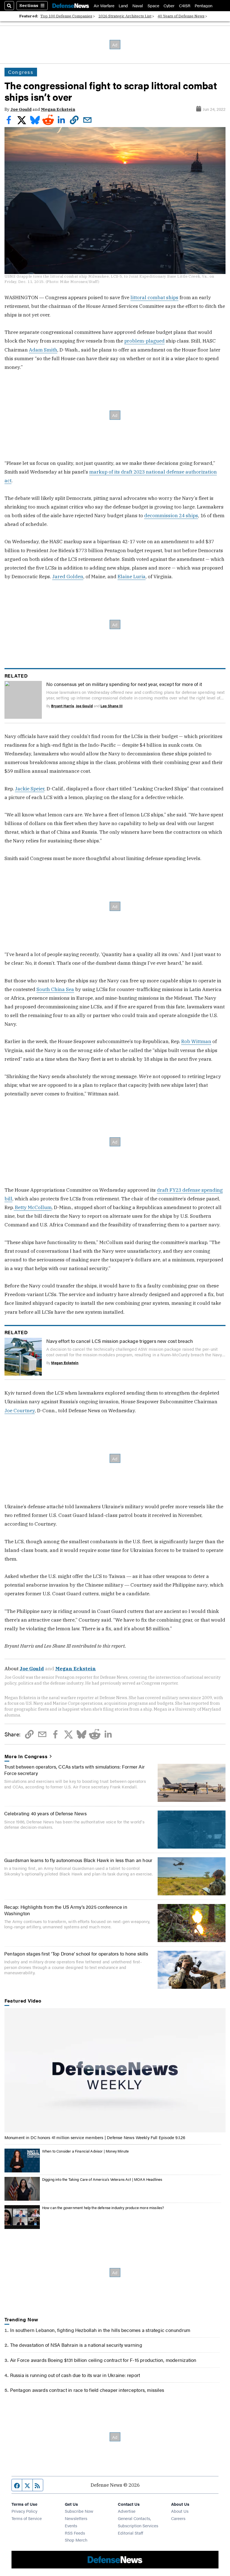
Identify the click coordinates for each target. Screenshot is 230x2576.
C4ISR (185, 5)
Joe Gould (21, 109)
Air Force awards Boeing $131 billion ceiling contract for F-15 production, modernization (103, 2360)
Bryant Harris (63, 706)
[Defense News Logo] (71, 6)
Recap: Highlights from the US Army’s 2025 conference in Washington (66, 1910)
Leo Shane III (111, 706)
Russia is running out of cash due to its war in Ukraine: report (75, 2375)
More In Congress (26, 1756)
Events (71, 2525)
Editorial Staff (130, 2533)
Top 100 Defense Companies (66, 16)
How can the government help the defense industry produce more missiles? (103, 2208)
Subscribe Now (79, 2511)
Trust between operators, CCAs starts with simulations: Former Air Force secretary (74, 1770)
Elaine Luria (132, 576)
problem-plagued (144, 341)
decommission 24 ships (171, 515)
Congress (21, 72)
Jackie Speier (30, 789)
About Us (180, 2511)
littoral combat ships (154, 297)
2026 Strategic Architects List (125, 16)
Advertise (127, 2511)
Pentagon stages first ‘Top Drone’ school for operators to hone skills (76, 1953)
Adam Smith (43, 350)
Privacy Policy (24, 2511)
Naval (138, 5)
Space (153, 5)
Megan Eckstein (58, 109)
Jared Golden (68, 576)
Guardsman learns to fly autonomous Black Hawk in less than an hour (78, 1860)
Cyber (169, 5)
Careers (178, 2518)
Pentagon (203, 5)
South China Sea (55, 989)
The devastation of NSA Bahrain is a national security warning (76, 2345)
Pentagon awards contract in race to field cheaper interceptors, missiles (87, 2390)
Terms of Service (27, 2518)
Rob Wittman (196, 1041)
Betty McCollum (33, 1207)
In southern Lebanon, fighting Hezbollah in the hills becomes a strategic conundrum (100, 2330)
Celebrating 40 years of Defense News (45, 1813)
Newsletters (76, 2518)
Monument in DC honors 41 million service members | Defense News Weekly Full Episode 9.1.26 (95, 2137)
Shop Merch (76, 2540)
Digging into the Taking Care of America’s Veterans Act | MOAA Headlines (102, 2179)
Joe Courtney (20, 1410)
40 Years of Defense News (181, 16)
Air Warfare (104, 5)
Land (123, 5)
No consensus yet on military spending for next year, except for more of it (124, 684)
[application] (115, 2070)
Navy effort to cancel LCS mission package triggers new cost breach (120, 1341)
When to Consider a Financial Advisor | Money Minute (85, 2151)
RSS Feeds (75, 2533)
